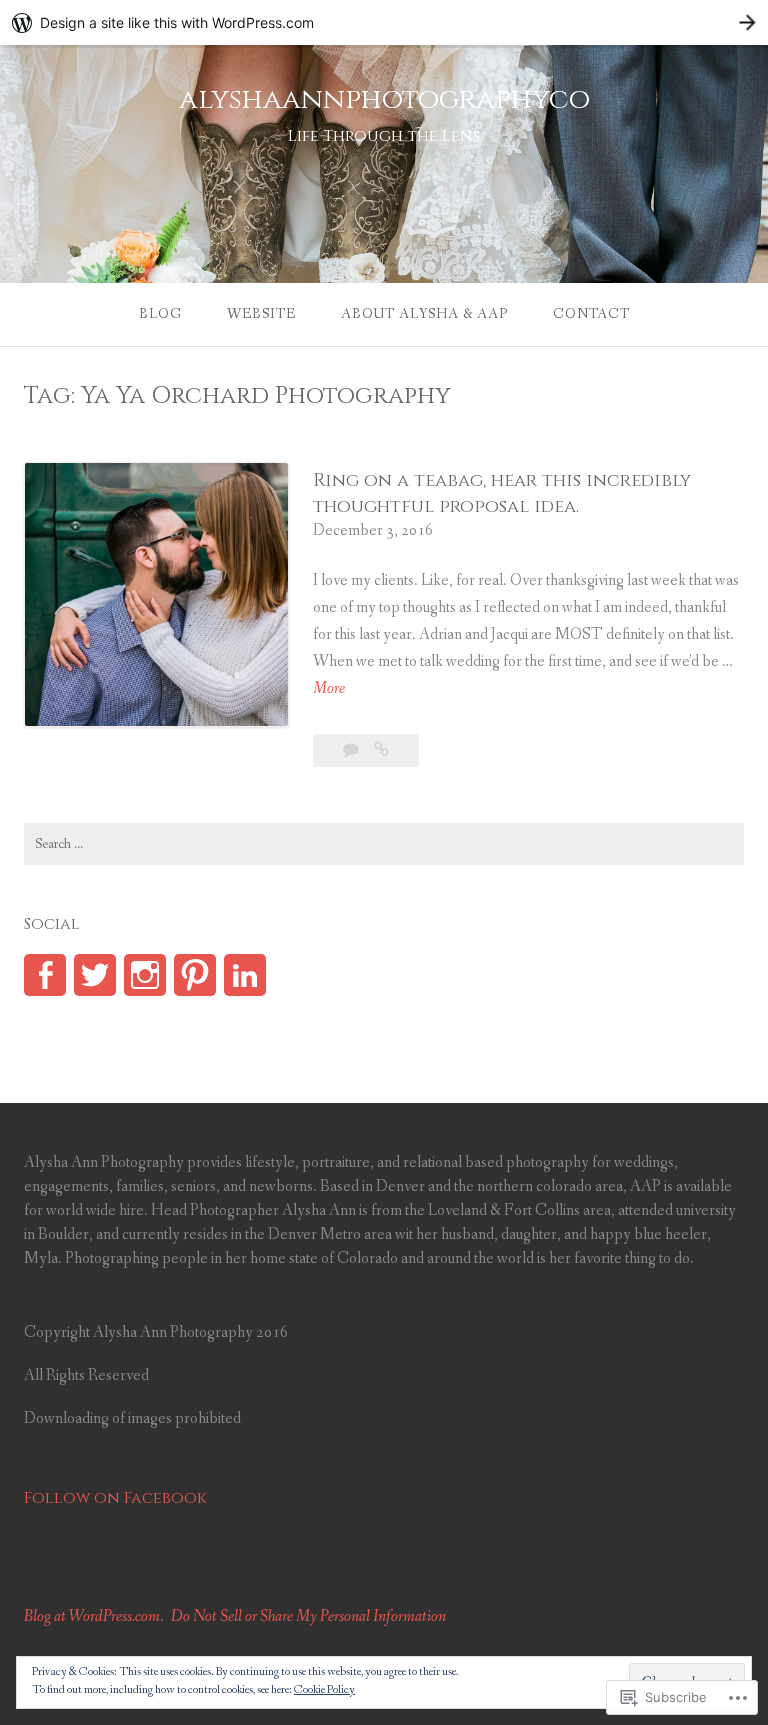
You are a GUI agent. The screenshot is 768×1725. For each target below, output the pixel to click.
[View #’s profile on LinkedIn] (245, 975)
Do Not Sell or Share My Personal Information (308, 1616)
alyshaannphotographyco (384, 99)
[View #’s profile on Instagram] (145, 975)
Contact (591, 314)
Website (261, 314)
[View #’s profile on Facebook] (45, 975)
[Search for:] (384, 844)
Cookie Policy (324, 1690)
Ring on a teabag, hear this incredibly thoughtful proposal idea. (502, 493)
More (329, 689)
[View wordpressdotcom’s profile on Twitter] (95, 975)
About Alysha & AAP (424, 314)
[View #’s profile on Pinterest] (195, 975)
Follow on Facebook (115, 1498)
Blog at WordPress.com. (93, 1616)
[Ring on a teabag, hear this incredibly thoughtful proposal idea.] (381, 750)
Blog (160, 314)
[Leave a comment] (352, 750)
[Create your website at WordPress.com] (384, 22)
